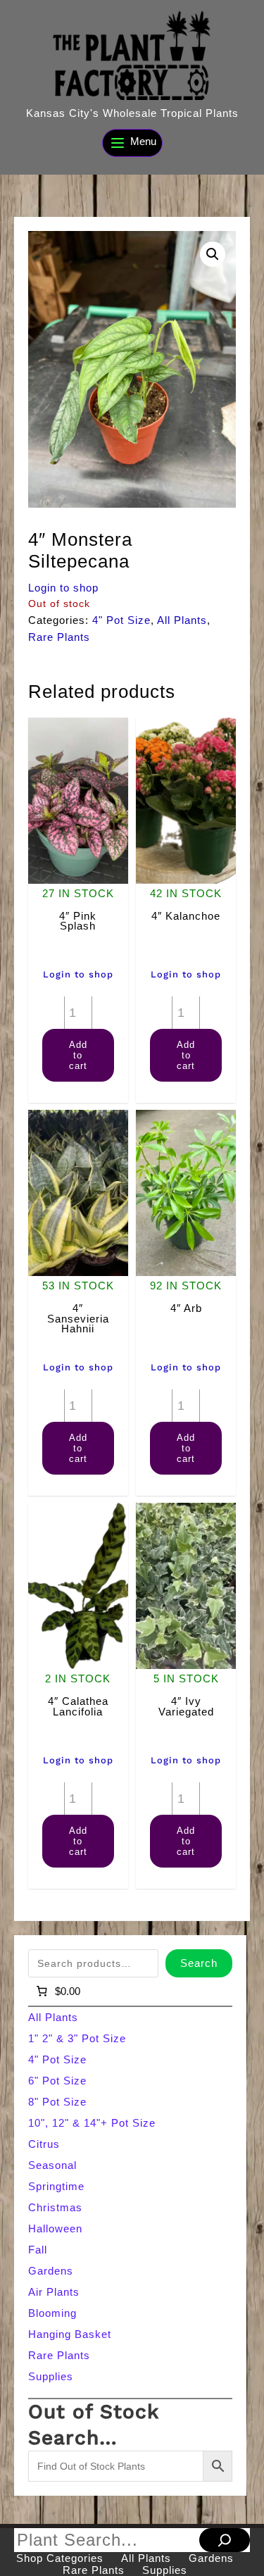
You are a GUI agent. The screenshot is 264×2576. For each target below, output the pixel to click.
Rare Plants (59, 637)
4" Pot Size (121, 620)
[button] (213, 254)
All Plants (182, 620)
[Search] (225, 2540)
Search (199, 1963)
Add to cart (78, 1055)
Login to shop (63, 588)
